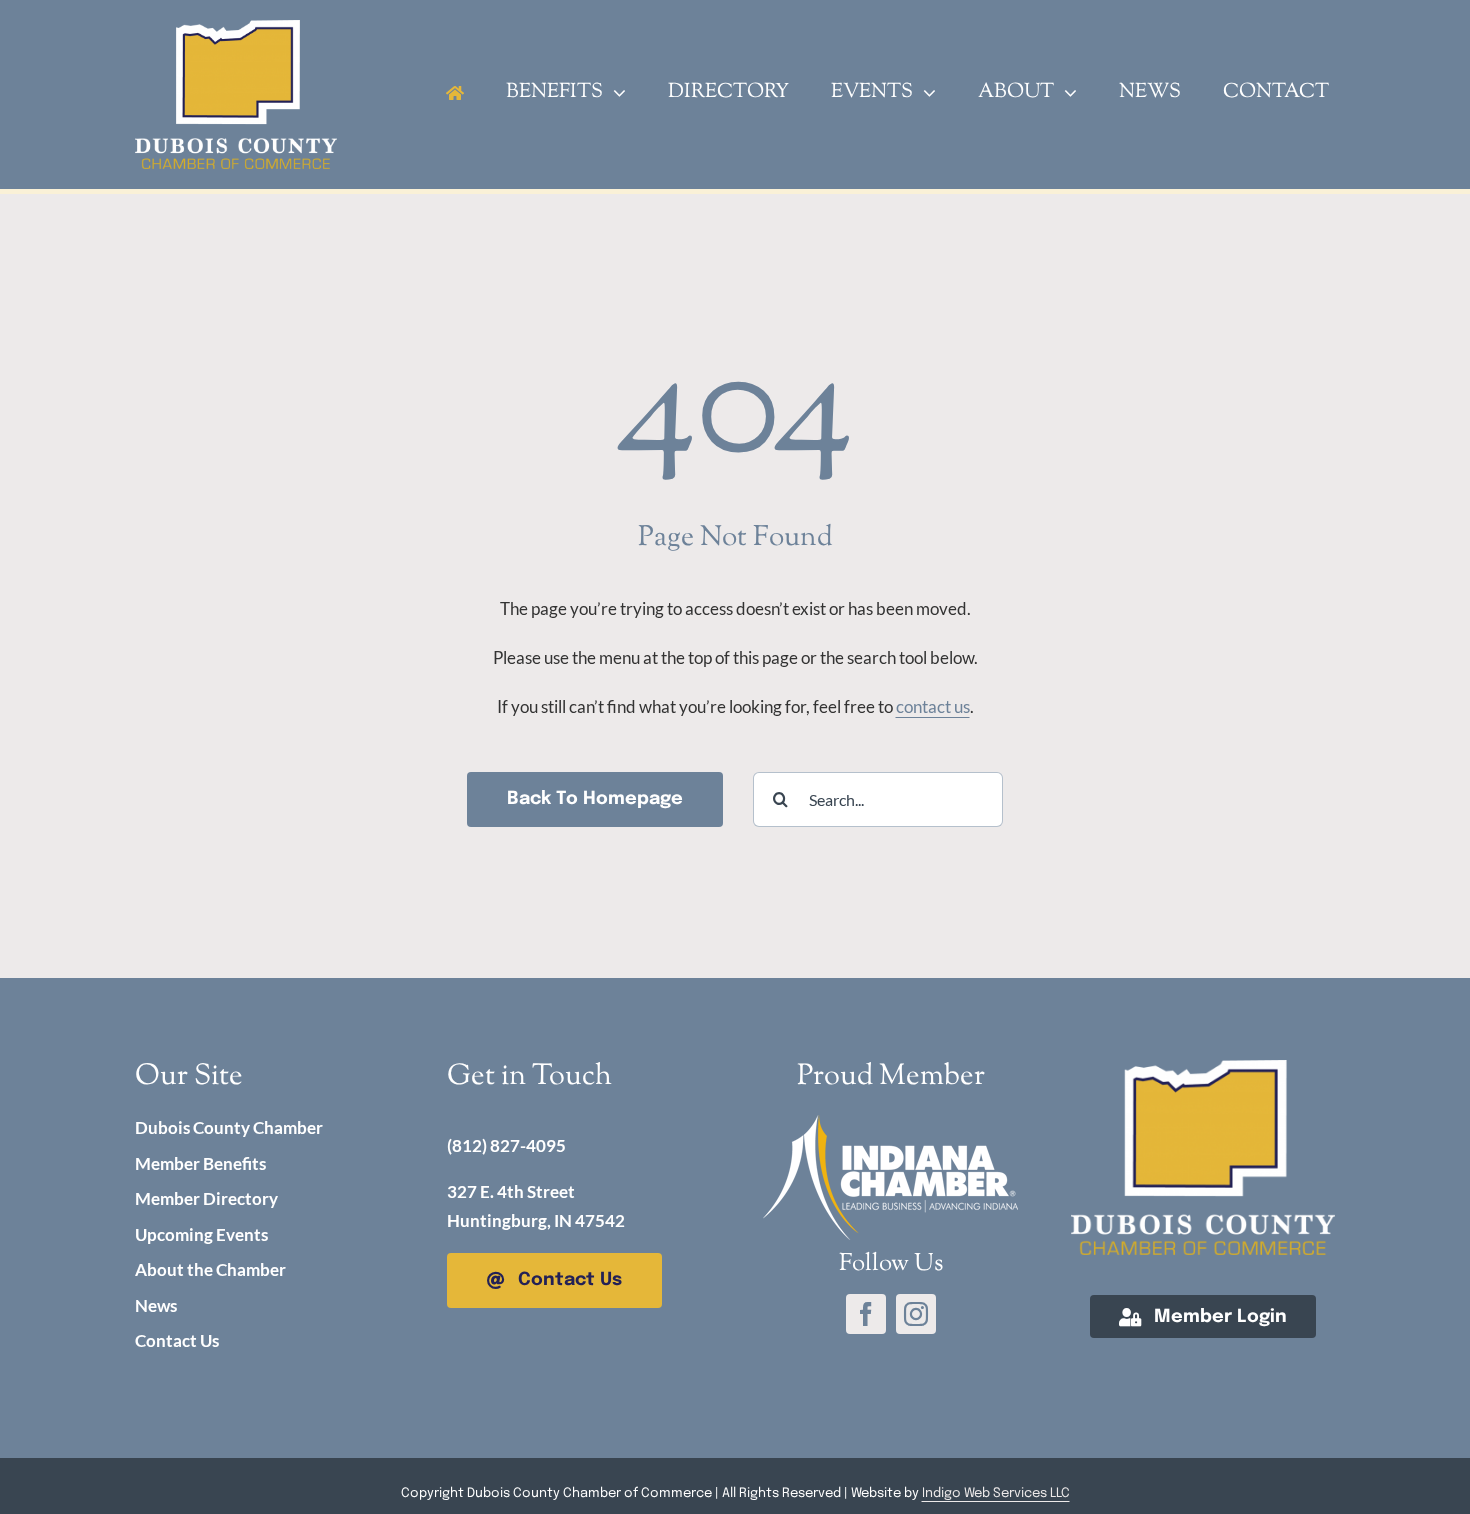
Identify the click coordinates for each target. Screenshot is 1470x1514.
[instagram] (916, 1314)
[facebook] (866, 1314)
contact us (933, 706)
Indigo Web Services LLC (996, 1493)
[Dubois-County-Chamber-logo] (1203, 1068)
